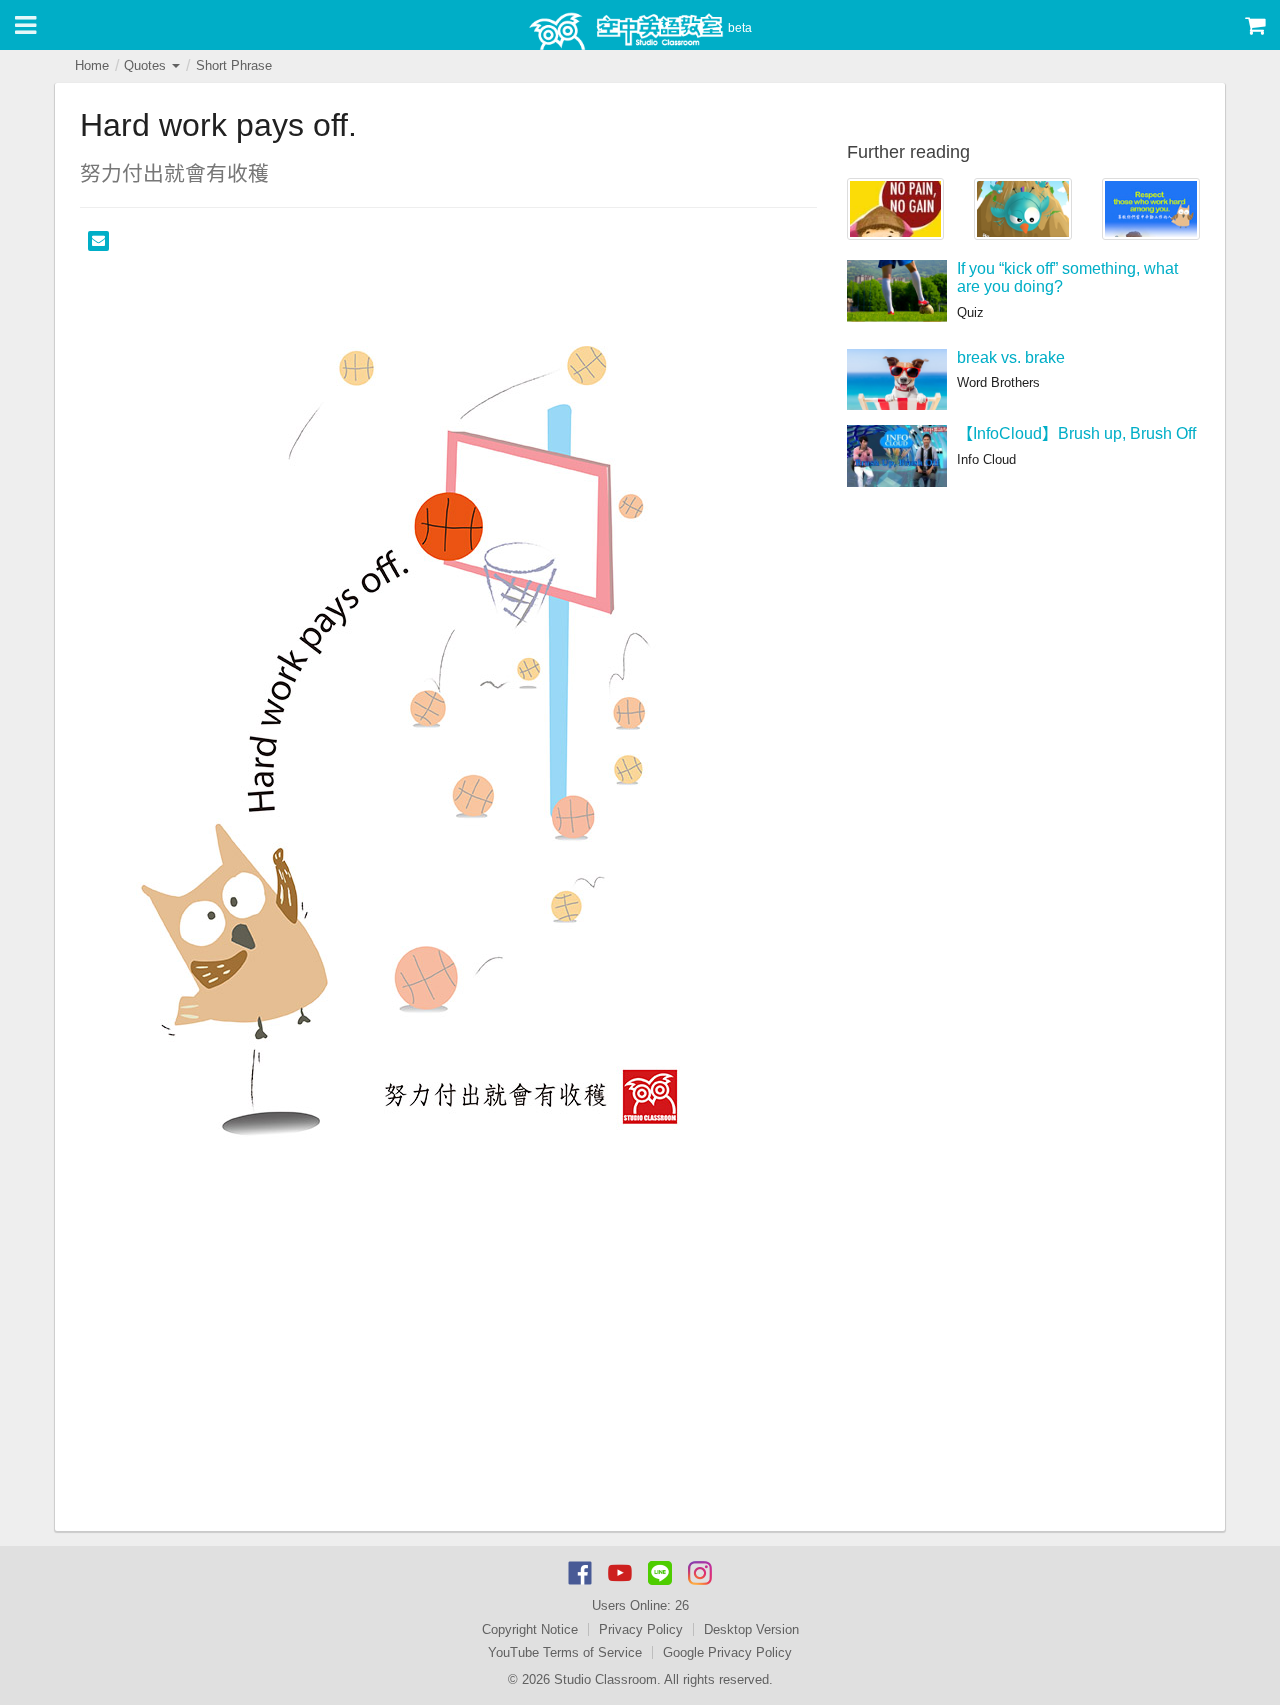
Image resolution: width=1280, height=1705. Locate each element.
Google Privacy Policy (727, 1652)
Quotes (147, 65)
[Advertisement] (448, 1381)
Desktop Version (751, 1629)
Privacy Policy (641, 1629)
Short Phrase (234, 65)
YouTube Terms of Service (565, 1652)
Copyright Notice (530, 1629)
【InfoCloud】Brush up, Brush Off (1076, 433)
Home (92, 65)
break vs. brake (1011, 357)
